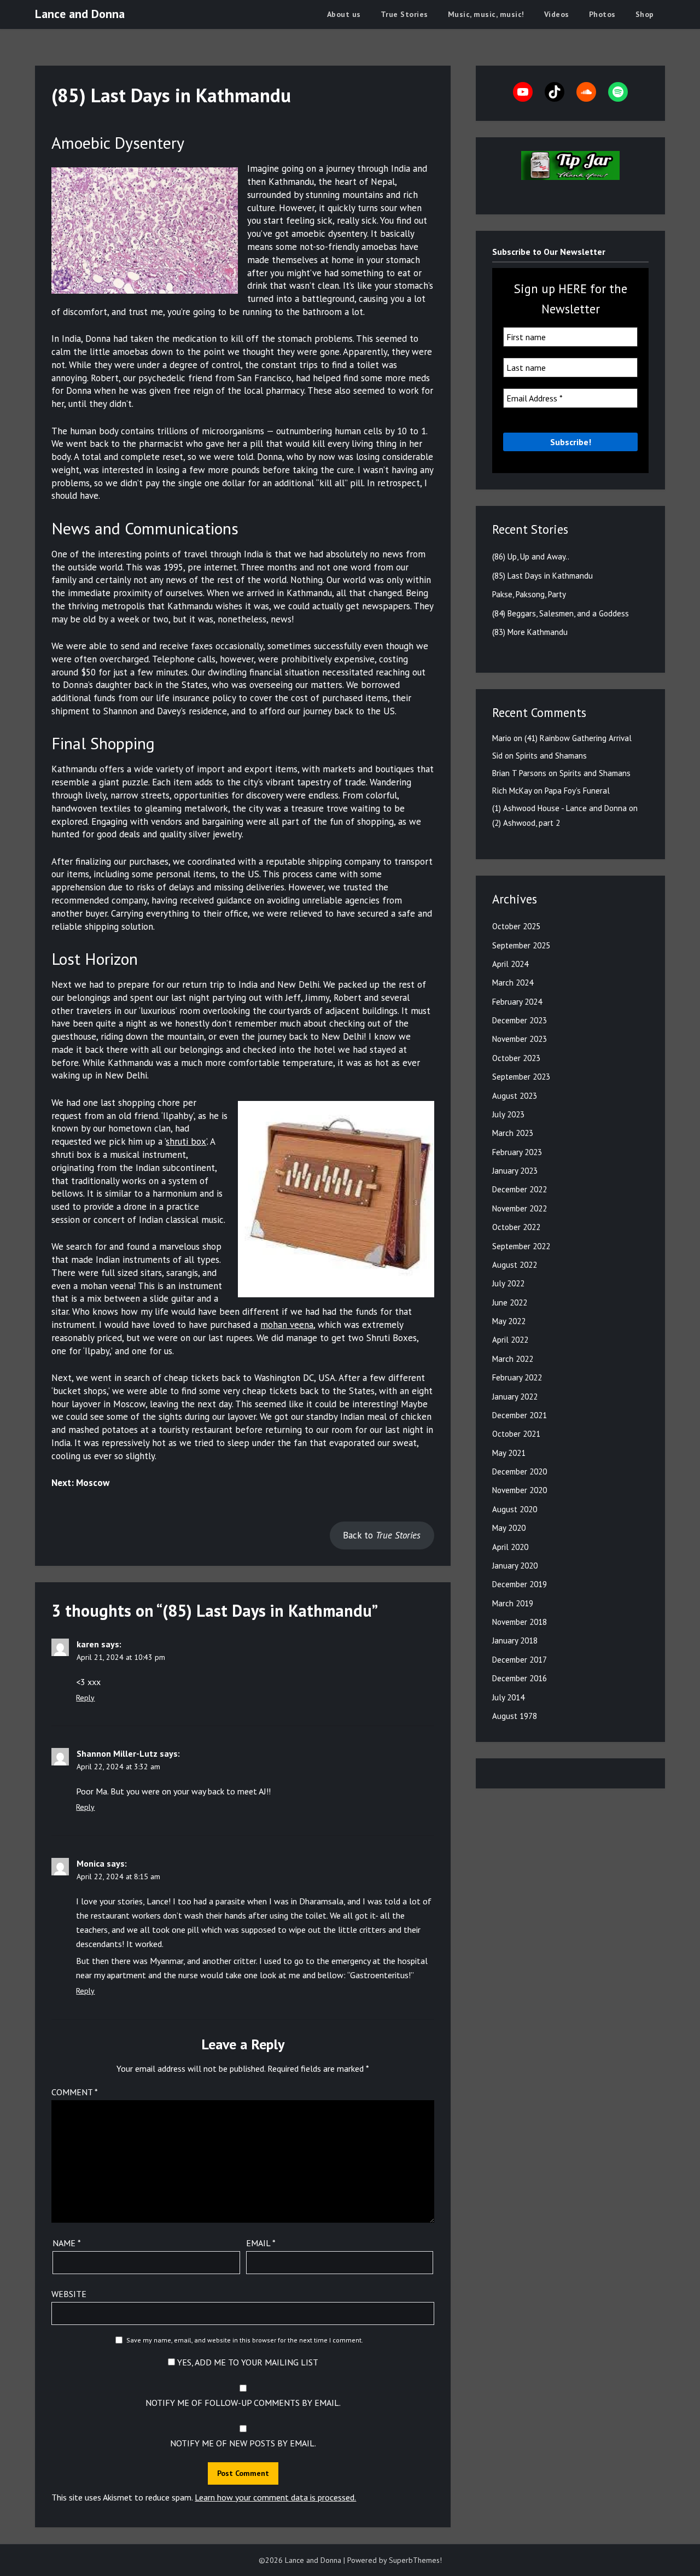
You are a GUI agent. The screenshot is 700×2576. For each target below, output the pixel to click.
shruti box (186, 1141)
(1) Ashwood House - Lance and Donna (559, 808)
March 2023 (513, 1133)
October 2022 (516, 1227)
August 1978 (515, 1716)
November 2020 (520, 1490)
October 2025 (516, 926)
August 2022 (515, 1265)
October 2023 (516, 1058)
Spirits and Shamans (551, 756)
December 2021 (520, 1415)
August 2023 (515, 1096)
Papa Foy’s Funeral (577, 791)
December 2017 (520, 1660)
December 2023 (520, 1020)
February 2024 (517, 1002)
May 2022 (509, 1321)
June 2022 (510, 1302)
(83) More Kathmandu (530, 632)
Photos (602, 14)
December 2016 (520, 1678)
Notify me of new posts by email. (243, 2443)
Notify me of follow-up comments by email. (243, 2403)
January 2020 (515, 1566)
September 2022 (521, 1246)
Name (67, 2243)
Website (69, 2294)
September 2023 (521, 1077)
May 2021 (509, 1453)
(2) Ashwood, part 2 (526, 823)
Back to (382, 1535)
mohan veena (287, 1325)
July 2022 (508, 1283)
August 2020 (515, 1509)
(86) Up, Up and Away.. (531, 556)
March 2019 (513, 1603)
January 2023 (515, 1171)
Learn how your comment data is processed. (275, 2497)
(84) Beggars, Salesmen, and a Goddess (561, 613)
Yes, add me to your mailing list (247, 2362)
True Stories (404, 14)
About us (344, 14)
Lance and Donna (80, 14)
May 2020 (509, 1528)
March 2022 (513, 1359)
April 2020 (510, 1547)
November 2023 (520, 1039)
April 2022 (510, 1340)
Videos (557, 14)
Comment (75, 2092)
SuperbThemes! (415, 2560)
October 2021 (516, 1434)
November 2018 (520, 1622)
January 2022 (515, 1397)
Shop (645, 14)
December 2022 (520, 1189)
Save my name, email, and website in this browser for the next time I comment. (245, 2340)
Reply (85, 1698)
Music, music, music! (486, 14)
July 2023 (508, 1114)
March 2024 (513, 983)
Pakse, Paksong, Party (529, 594)
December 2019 (520, 1584)
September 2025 (521, 945)
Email (261, 2243)
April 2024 (510, 964)
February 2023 (517, 1152)
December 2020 (520, 1471)
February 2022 (517, 1377)
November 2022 (520, 1208)
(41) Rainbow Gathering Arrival (578, 738)
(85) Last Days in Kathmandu (542, 576)
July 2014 (508, 1697)
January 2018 (515, 1640)
